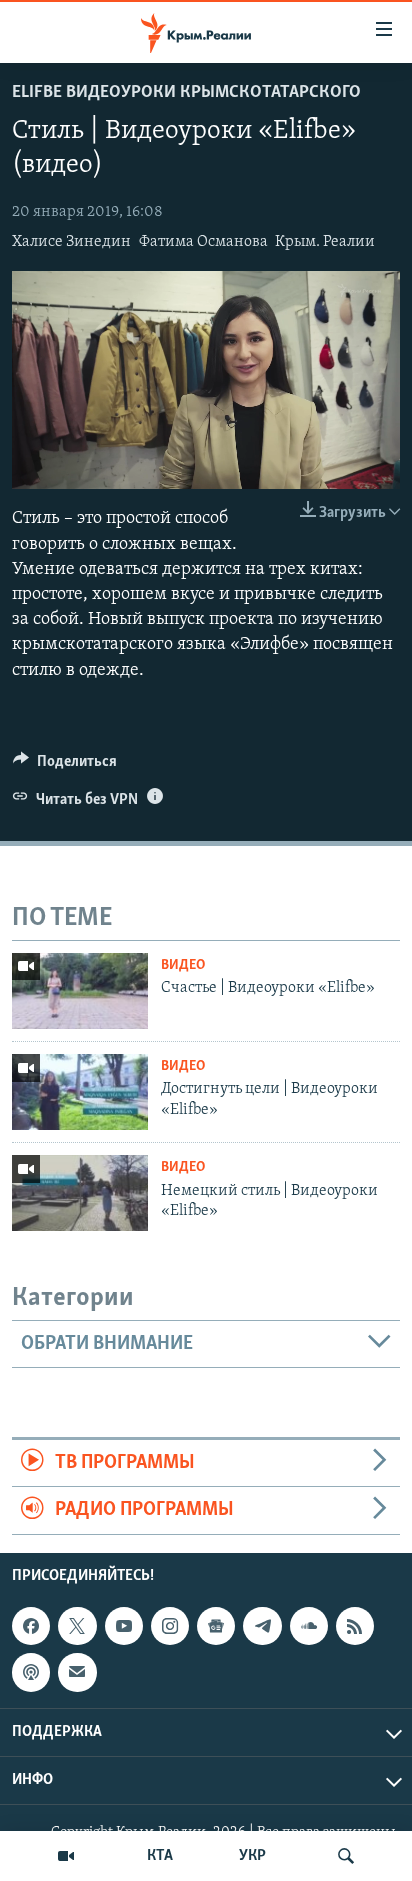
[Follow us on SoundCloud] (309, 1626)
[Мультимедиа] (66, 1856)
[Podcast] (31, 1672)
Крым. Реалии (325, 242)
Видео (183, 965)
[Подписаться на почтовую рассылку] (77, 1672)
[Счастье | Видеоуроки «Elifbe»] (80, 991)
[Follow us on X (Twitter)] (77, 1626)
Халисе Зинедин (71, 242)
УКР (252, 1856)
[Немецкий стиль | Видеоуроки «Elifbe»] (80, 1193)
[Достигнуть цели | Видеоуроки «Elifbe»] (80, 1092)
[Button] (65, 766)
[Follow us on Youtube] (124, 1626)
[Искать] (346, 1856)
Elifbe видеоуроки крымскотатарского (186, 93)
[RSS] (355, 1626)
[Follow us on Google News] (216, 1626)
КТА (160, 1856)
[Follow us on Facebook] (31, 1626)
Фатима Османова (203, 242)
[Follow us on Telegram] (262, 1626)
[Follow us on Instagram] (170, 1626)
